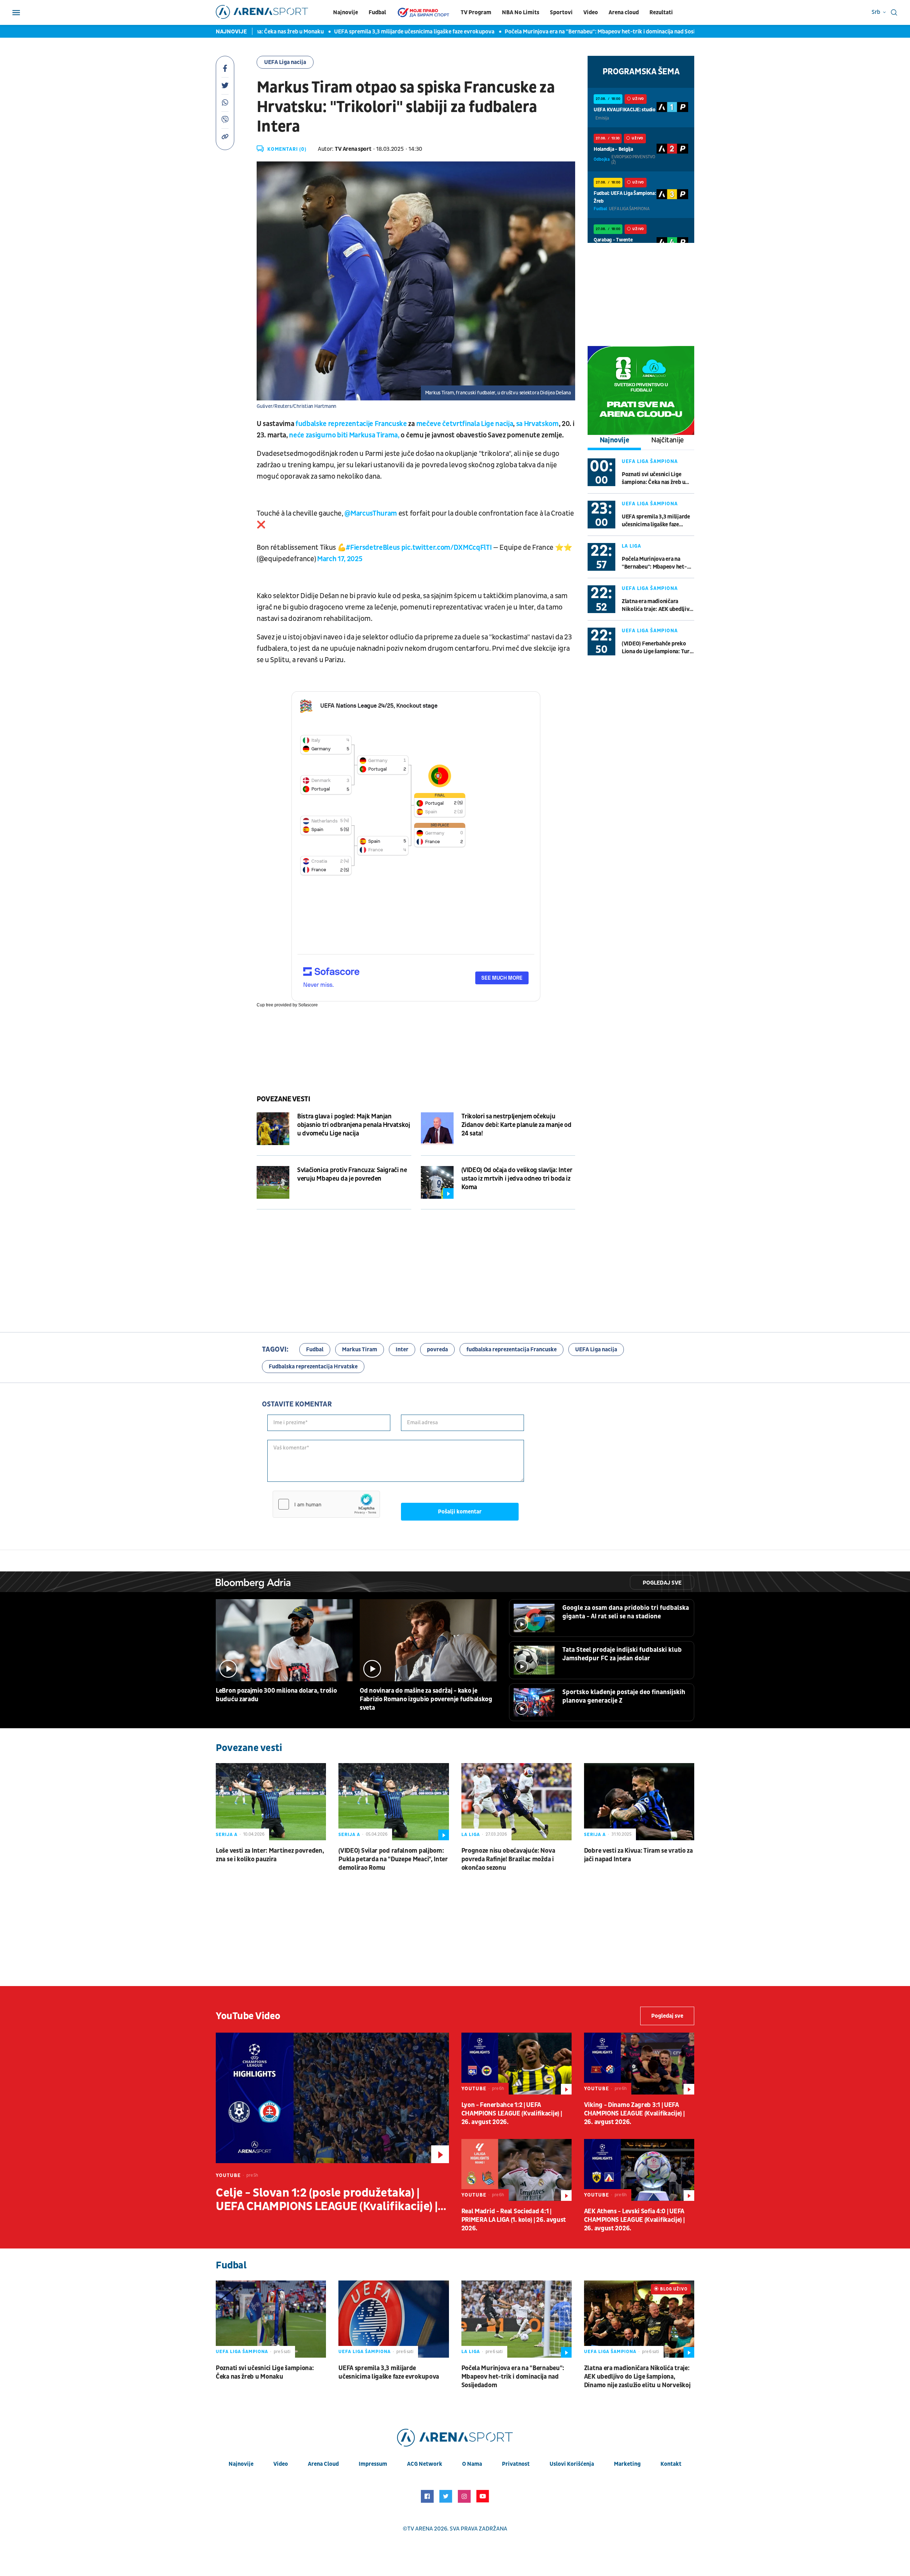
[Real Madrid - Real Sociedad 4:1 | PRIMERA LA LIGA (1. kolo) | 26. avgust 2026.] (516, 2170)
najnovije (241, 2464)
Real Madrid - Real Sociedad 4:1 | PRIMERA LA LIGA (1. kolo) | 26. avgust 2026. (514, 2220)
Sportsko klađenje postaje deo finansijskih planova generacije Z (624, 1696)
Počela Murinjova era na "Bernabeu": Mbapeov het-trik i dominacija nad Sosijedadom (551, 32)
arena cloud (323, 2464)
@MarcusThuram (371, 513)
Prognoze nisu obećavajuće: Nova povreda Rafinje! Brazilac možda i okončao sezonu (508, 1859)
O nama (472, 2464)
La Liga (631, 546)
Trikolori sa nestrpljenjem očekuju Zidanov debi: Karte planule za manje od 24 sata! (516, 1125)
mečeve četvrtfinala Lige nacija (465, 424)
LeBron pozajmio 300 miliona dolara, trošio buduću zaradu (276, 1695)
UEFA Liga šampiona (650, 461)
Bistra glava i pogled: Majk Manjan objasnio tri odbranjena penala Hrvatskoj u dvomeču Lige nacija (354, 1125)
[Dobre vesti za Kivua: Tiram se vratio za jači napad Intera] (639, 1802)
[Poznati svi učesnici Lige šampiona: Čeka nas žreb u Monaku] (271, 2319)
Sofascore (308, 1005)
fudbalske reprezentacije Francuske (351, 424)
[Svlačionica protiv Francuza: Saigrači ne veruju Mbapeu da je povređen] (273, 1182)
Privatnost (516, 2464)
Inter (402, 1350)
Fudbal (377, 12)
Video (591, 12)
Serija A (227, 1835)
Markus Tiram (360, 1350)
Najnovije (346, 12)
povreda (437, 1350)
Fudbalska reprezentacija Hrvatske (313, 1367)
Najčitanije (668, 440)
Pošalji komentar (460, 1512)
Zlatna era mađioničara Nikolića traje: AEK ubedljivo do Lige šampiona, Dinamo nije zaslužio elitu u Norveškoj (657, 605)
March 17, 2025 (340, 559)
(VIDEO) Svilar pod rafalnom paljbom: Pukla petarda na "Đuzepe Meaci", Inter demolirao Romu (393, 1859)
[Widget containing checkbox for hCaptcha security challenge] (326, 1504)
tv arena (420, 2529)
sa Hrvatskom (537, 424)
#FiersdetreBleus (373, 548)
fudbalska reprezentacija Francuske (512, 1350)
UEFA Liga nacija (285, 62)
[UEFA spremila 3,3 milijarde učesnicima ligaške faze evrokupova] (394, 2319)
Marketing (627, 2464)
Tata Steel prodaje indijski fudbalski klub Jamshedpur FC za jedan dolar (622, 1654)
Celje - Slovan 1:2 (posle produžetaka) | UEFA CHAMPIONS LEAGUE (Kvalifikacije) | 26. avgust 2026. (327, 2200)
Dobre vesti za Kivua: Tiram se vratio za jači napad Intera (638, 1855)
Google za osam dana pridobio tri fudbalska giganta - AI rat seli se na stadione (626, 1612)
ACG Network (425, 2464)
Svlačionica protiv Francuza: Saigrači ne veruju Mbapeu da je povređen (352, 1174)
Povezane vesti (283, 1099)
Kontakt (671, 2464)
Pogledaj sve (662, 1583)
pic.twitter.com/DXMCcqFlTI (446, 548)
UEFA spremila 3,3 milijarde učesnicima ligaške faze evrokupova (355, 32)
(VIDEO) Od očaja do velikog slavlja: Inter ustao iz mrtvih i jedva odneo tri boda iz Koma (517, 1179)
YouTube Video (248, 2016)
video (281, 2464)
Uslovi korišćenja (572, 2464)
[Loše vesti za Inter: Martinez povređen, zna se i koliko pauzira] (271, 1802)
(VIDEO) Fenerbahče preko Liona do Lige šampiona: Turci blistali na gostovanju (658, 648)
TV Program (476, 12)
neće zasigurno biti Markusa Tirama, (344, 435)
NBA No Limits (521, 12)
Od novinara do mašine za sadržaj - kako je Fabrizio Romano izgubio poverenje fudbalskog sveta (426, 1699)
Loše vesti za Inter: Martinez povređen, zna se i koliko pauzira (270, 1855)
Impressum (373, 2464)
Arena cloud (624, 12)
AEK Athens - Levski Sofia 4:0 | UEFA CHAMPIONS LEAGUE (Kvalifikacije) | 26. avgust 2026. (634, 2220)
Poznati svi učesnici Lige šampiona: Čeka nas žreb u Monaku (653, 478)
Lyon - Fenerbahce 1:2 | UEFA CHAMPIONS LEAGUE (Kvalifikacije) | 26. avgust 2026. (512, 2114)
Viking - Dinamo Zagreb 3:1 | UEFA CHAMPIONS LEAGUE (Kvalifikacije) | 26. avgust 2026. (634, 2114)
